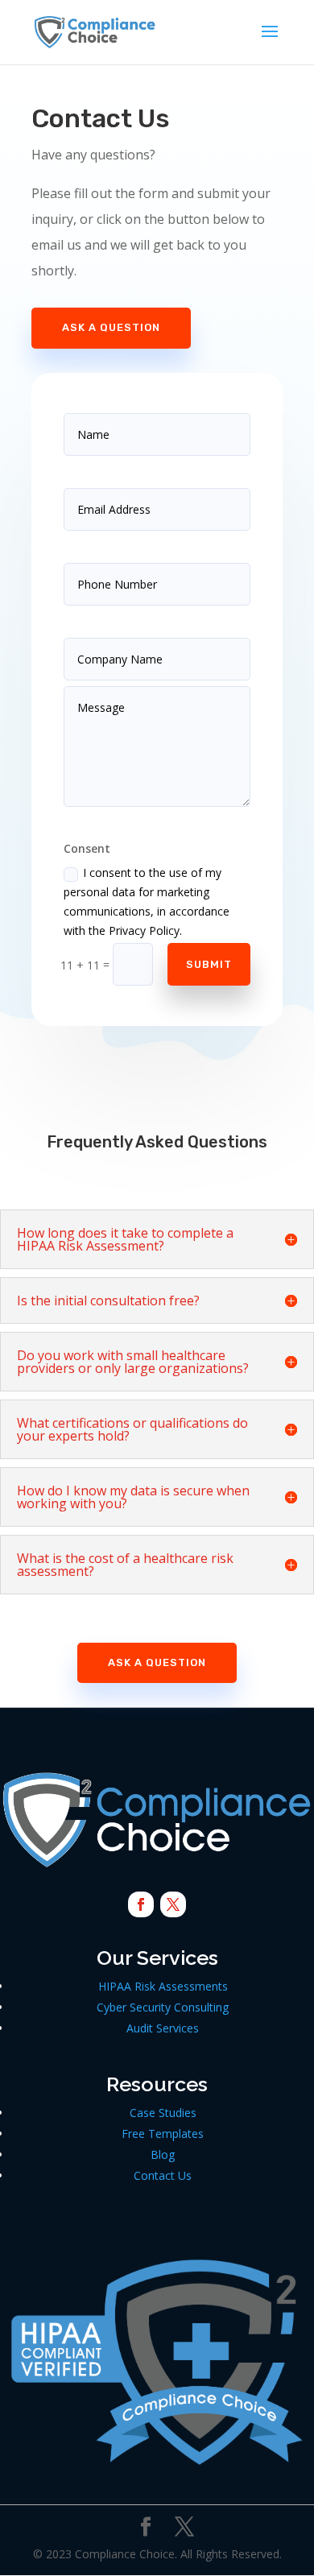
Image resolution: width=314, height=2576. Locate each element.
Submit (209, 964)
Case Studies (163, 2113)
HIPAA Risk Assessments (163, 1986)
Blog (163, 2154)
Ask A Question (111, 327)
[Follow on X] (173, 1904)
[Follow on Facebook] (141, 1904)
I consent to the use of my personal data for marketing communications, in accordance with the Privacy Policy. (147, 901)
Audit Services (163, 2028)
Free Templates (163, 2134)
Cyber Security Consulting (163, 2007)
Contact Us (163, 2175)
